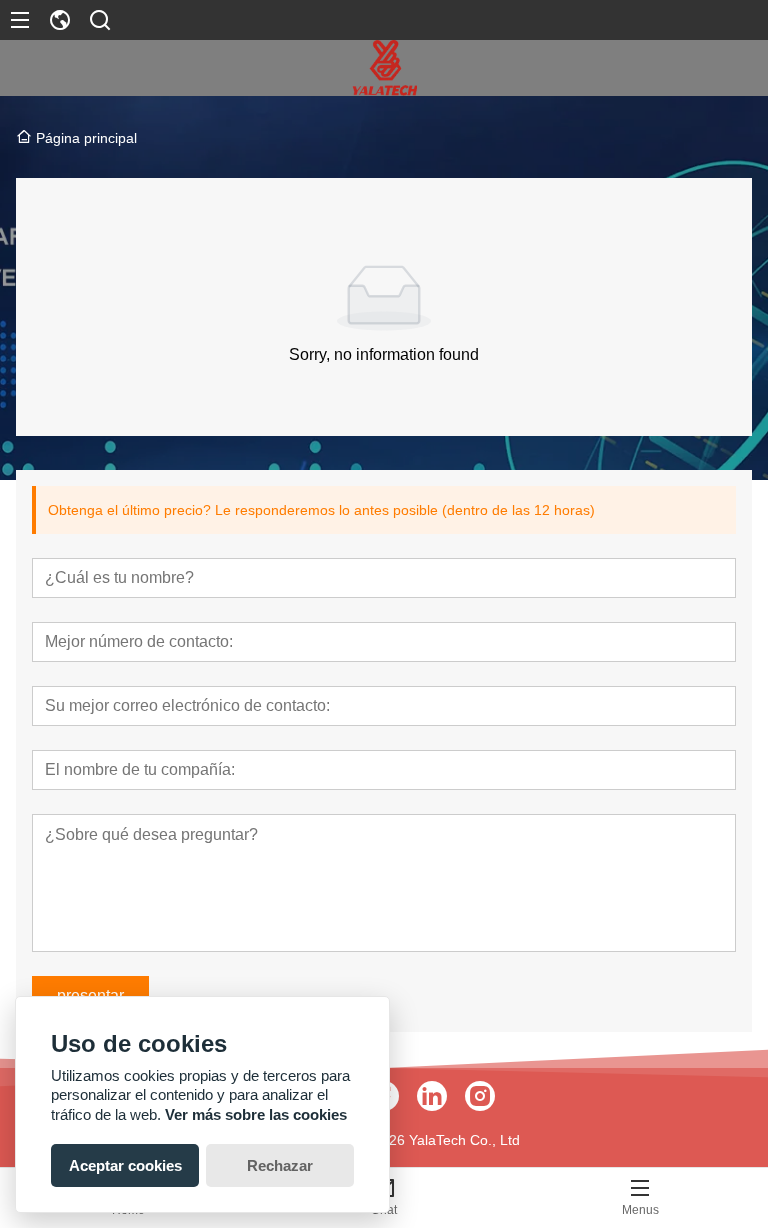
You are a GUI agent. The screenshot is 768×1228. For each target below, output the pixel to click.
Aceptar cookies (125, 1165)
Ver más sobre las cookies (256, 1114)
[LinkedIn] (432, 1096)
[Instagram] (480, 1096)
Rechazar (280, 1165)
